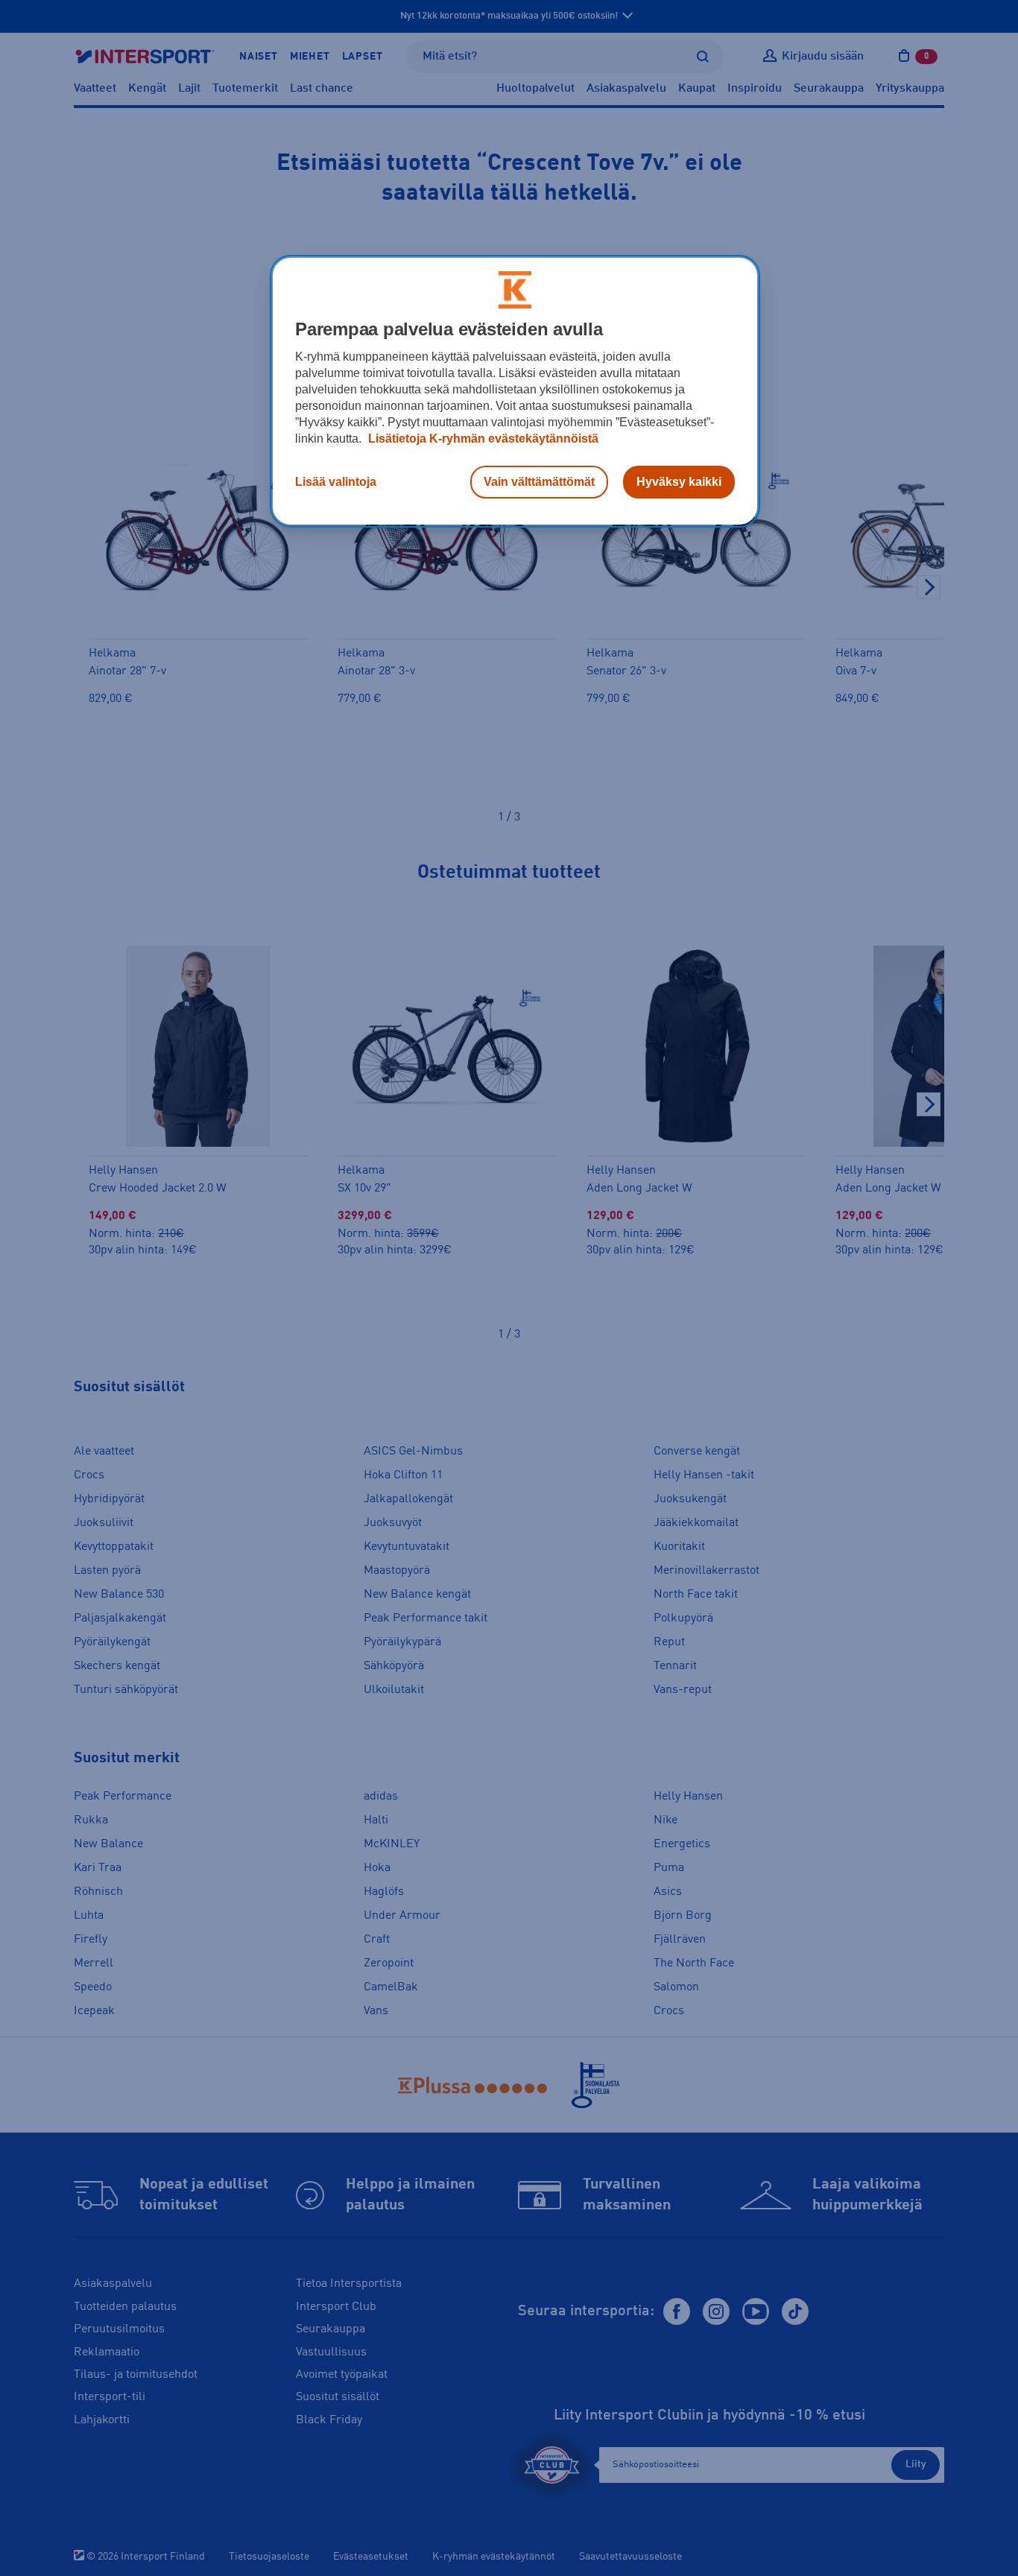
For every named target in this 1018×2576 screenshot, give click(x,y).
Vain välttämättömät (539, 482)
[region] (515, 391)
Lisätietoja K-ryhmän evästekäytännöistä (482, 439)
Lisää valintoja (336, 482)
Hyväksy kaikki (679, 482)
